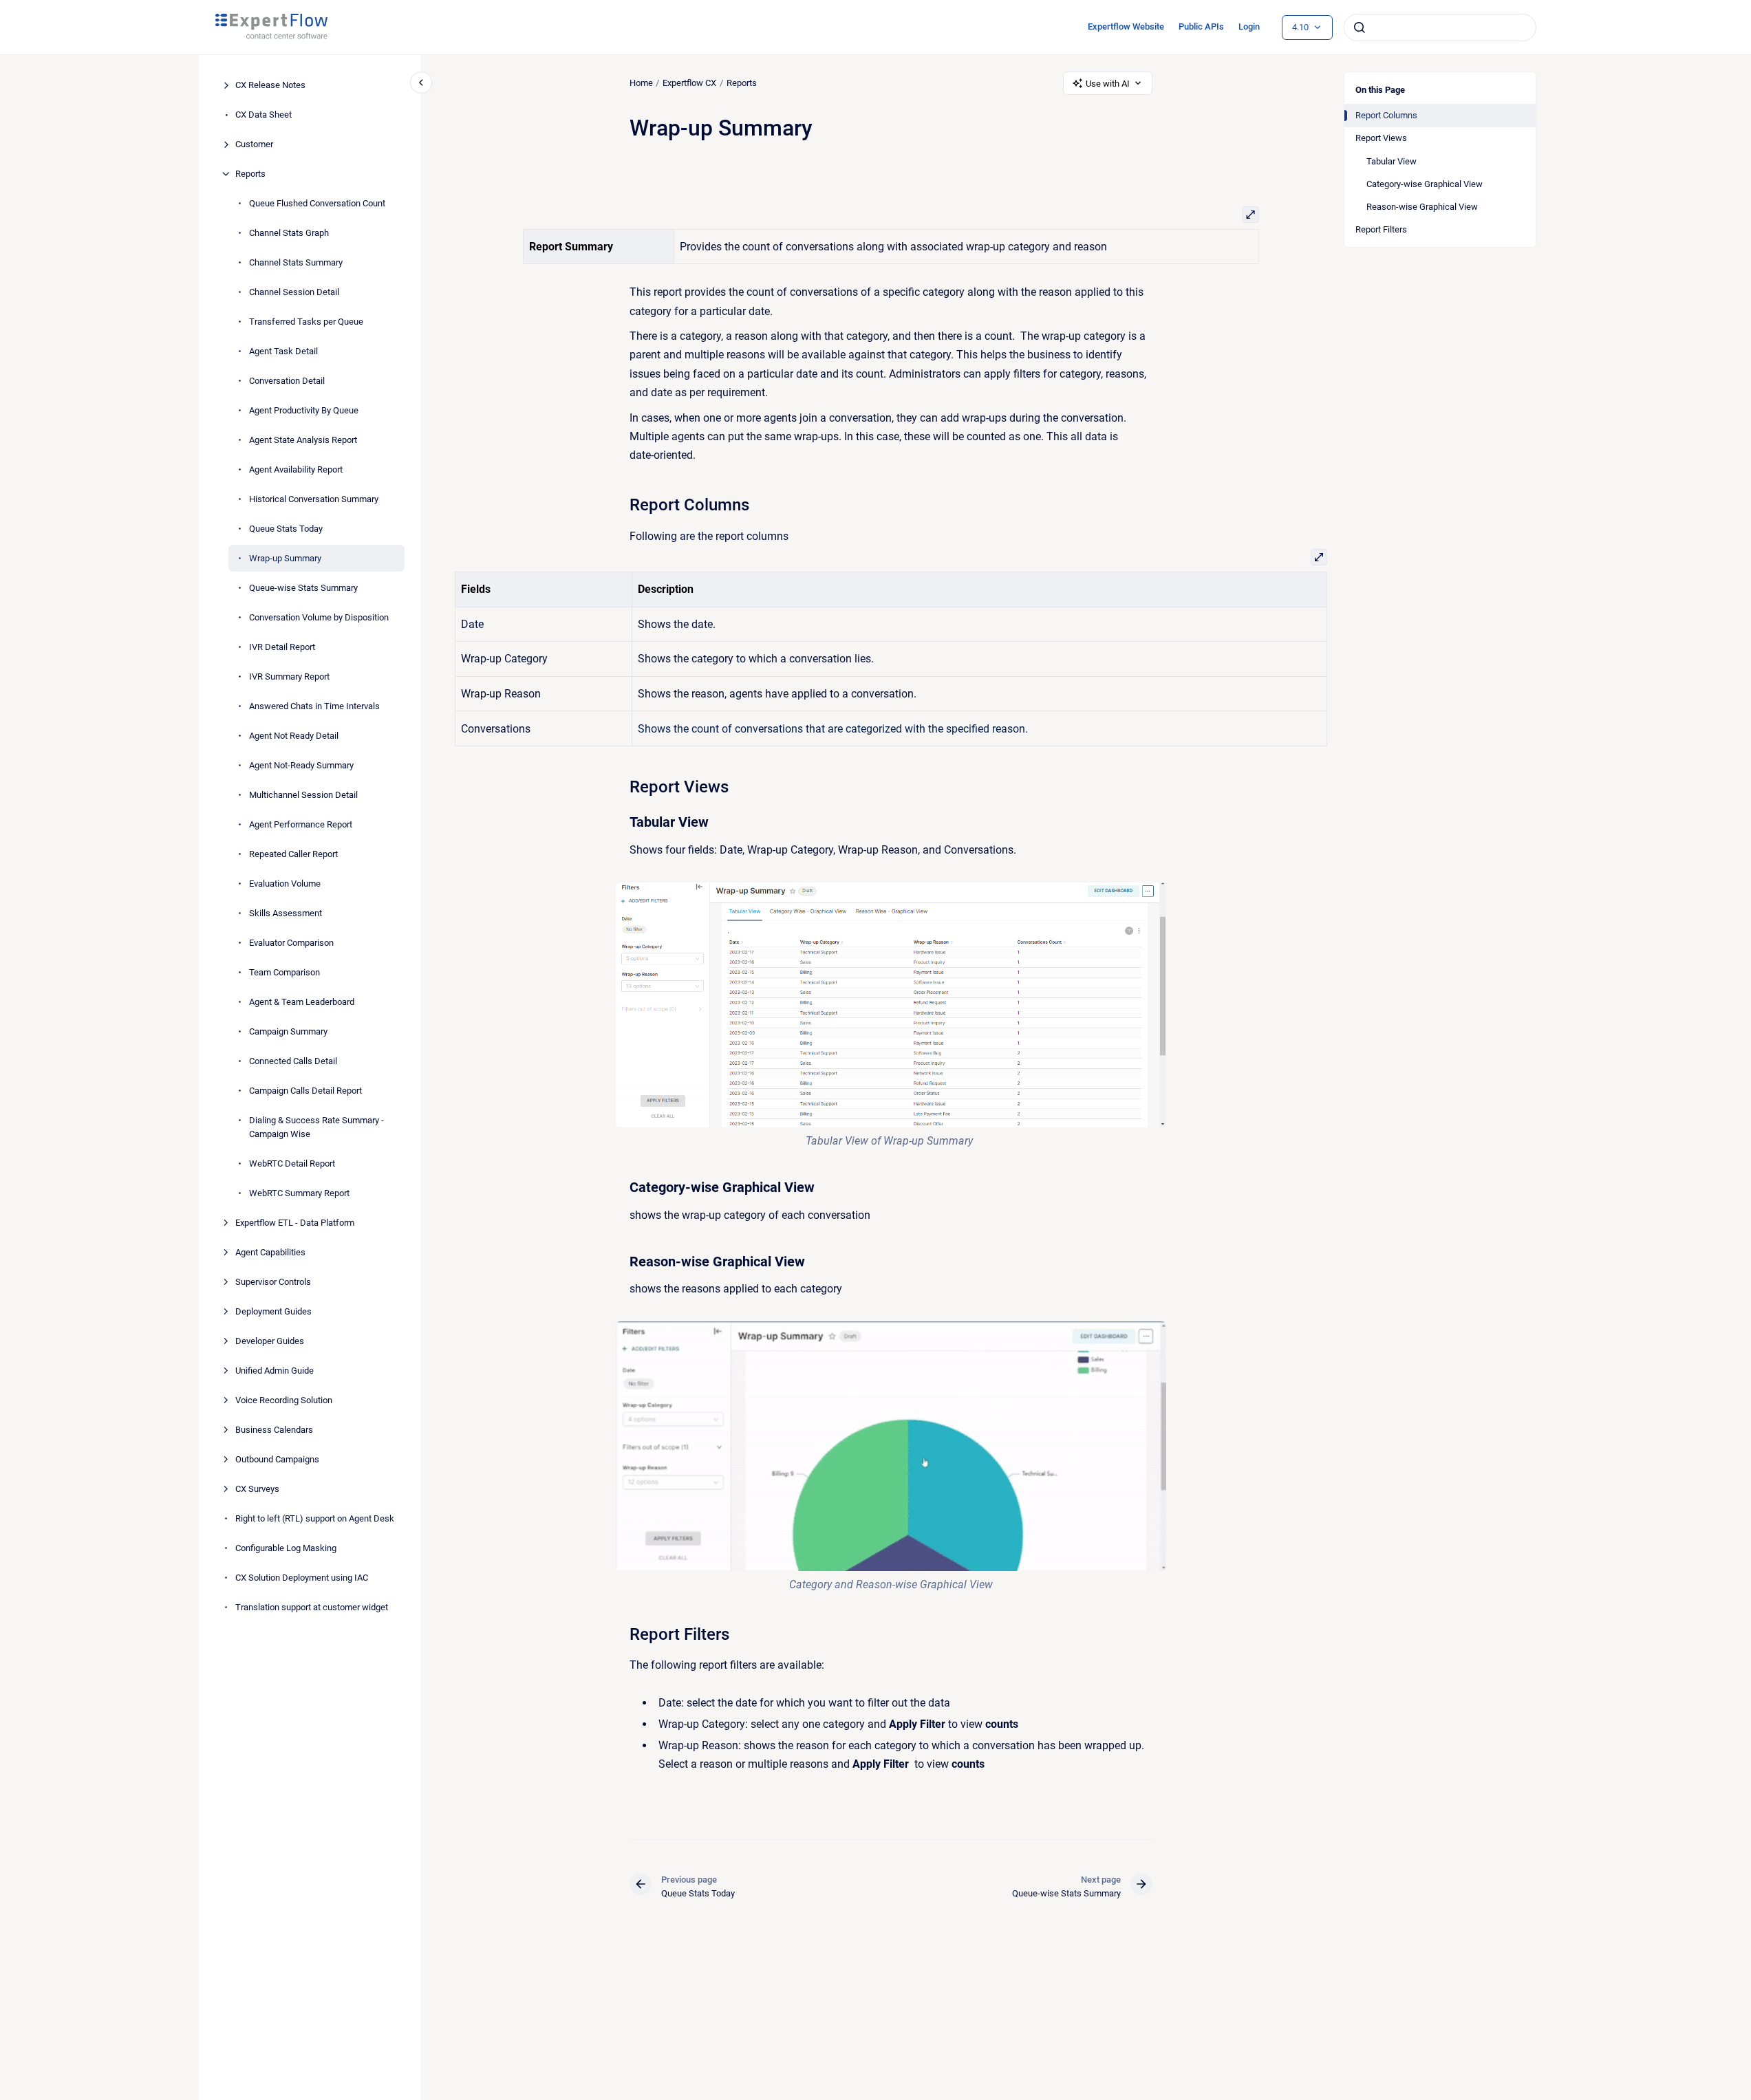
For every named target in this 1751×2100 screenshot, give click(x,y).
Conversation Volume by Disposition (319, 617)
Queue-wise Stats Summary (303, 588)
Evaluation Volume (285, 884)
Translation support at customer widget (312, 1606)
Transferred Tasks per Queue (306, 322)
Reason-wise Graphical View (1422, 207)
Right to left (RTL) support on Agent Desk (315, 1518)
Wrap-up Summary (285, 558)
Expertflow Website (1126, 26)
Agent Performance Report (301, 824)
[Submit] (1360, 28)
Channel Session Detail (294, 292)
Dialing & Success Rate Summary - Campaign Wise (316, 1127)
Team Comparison (284, 972)
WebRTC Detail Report (292, 1163)
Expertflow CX (689, 83)
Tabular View (1392, 161)
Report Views (1381, 138)
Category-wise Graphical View (1425, 184)
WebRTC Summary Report (299, 1192)
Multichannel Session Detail (303, 795)
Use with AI (1108, 84)
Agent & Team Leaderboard (302, 1002)
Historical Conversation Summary (314, 499)
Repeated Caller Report (293, 854)
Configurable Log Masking (286, 1547)
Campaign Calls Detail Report (305, 1091)
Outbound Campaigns (277, 1459)
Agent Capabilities (270, 1252)
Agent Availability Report (296, 469)
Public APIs (1201, 26)
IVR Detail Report (282, 647)
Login (1249, 26)
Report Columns (1386, 115)
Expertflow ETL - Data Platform (295, 1222)
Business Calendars (274, 1429)
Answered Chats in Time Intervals (314, 706)
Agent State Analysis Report (303, 440)
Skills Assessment (286, 913)
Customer (254, 144)
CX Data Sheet (264, 115)
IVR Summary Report (289, 676)
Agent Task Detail (283, 351)
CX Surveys (257, 1488)
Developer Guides (270, 1340)
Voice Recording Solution (284, 1399)
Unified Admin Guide (275, 1370)
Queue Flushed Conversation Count (317, 203)
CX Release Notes (270, 85)
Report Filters (1381, 229)
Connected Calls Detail (293, 1061)
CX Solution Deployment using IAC (302, 1577)
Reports (250, 174)
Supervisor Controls (273, 1281)
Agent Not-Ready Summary (301, 765)
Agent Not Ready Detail (294, 736)
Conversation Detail (287, 381)
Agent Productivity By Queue (304, 410)
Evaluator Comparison (291, 943)
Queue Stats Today (286, 529)
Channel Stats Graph (289, 233)
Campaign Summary (288, 1031)
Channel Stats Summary (296, 262)
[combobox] (1440, 28)
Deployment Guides (273, 1311)
